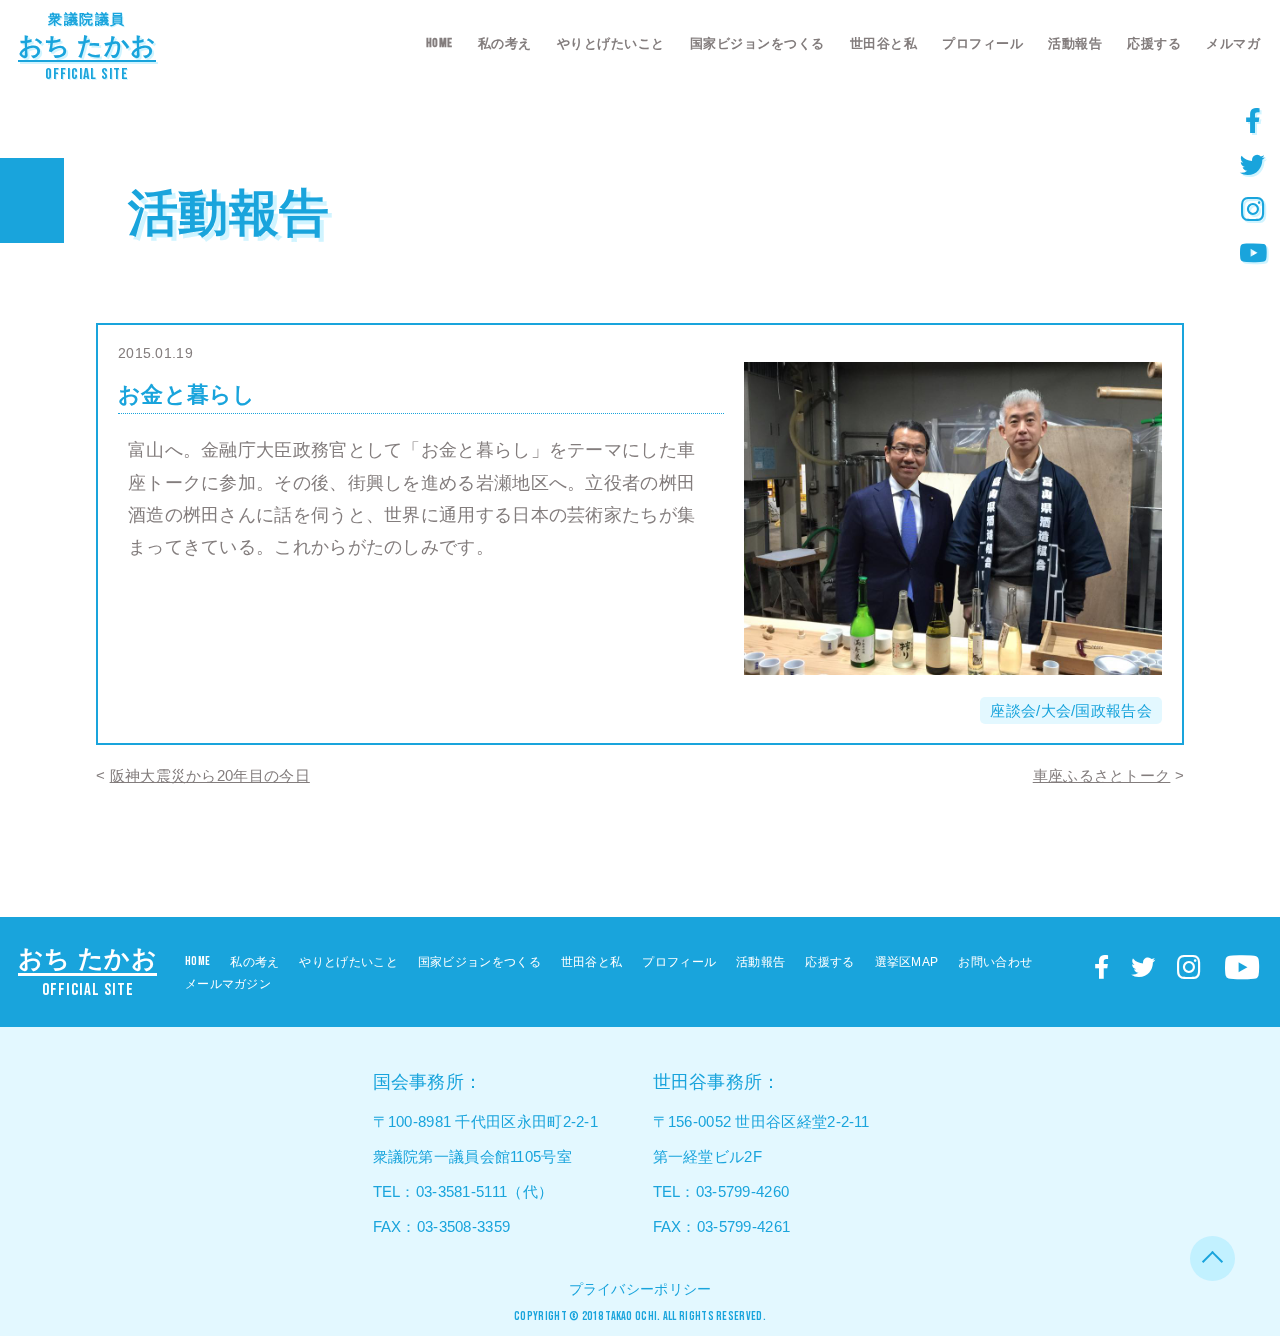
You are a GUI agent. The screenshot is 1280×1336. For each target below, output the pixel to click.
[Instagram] (1253, 208)
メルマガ (1233, 43)
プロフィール (982, 43)
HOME (439, 43)
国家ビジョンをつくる (757, 43)
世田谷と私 (884, 43)
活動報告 (1075, 43)
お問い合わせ (995, 962)
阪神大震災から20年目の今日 (210, 775)
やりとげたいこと (611, 43)
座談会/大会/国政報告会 (1071, 710)
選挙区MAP (907, 962)
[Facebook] (1253, 120)
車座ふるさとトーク (1102, 775)
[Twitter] (1253, 164)
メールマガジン (228, 984)
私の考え (505, 43)
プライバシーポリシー (640, 1289)
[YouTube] (1253, 252)
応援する (1154, 43)
